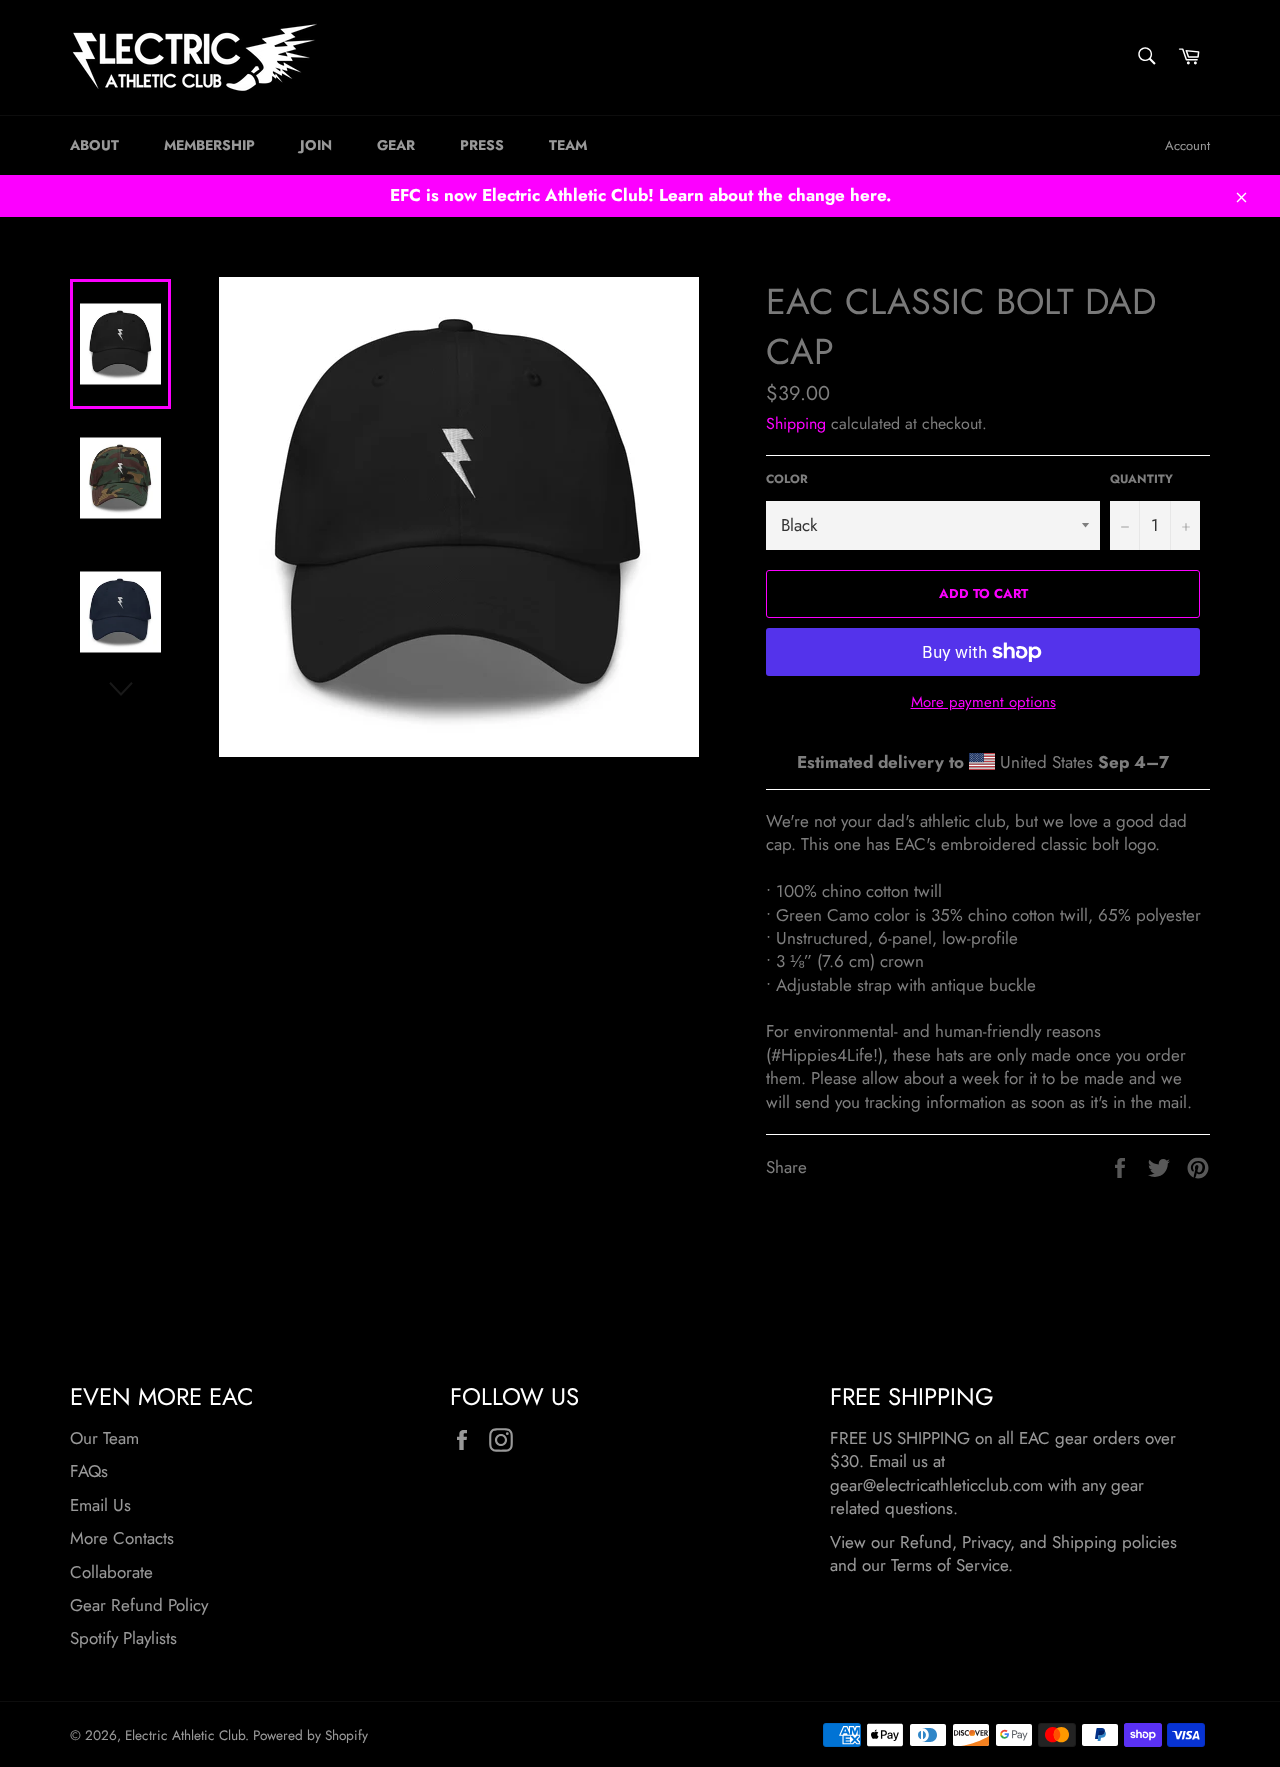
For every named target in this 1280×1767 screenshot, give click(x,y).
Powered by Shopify (310, 1735)
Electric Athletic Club (185, 1735)
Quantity (1141, 479)
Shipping (796, 423)
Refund (926, 1542)
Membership (209, 145)
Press (482, 145)
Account (1187, 145)
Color (787, 479)
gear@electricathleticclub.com (936, 1485)
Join (316, 145)
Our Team (104, 1438)
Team (568, 145)
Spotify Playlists (123, 1638)
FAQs (89, 1471)
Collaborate (111, 1572)
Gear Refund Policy (139, 1605)
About (94, 145)
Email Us (100, 1505)
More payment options (983, 702)
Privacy (986, 1542)
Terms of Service (949, 1565)
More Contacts (122, 1538)
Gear (396, 145)
